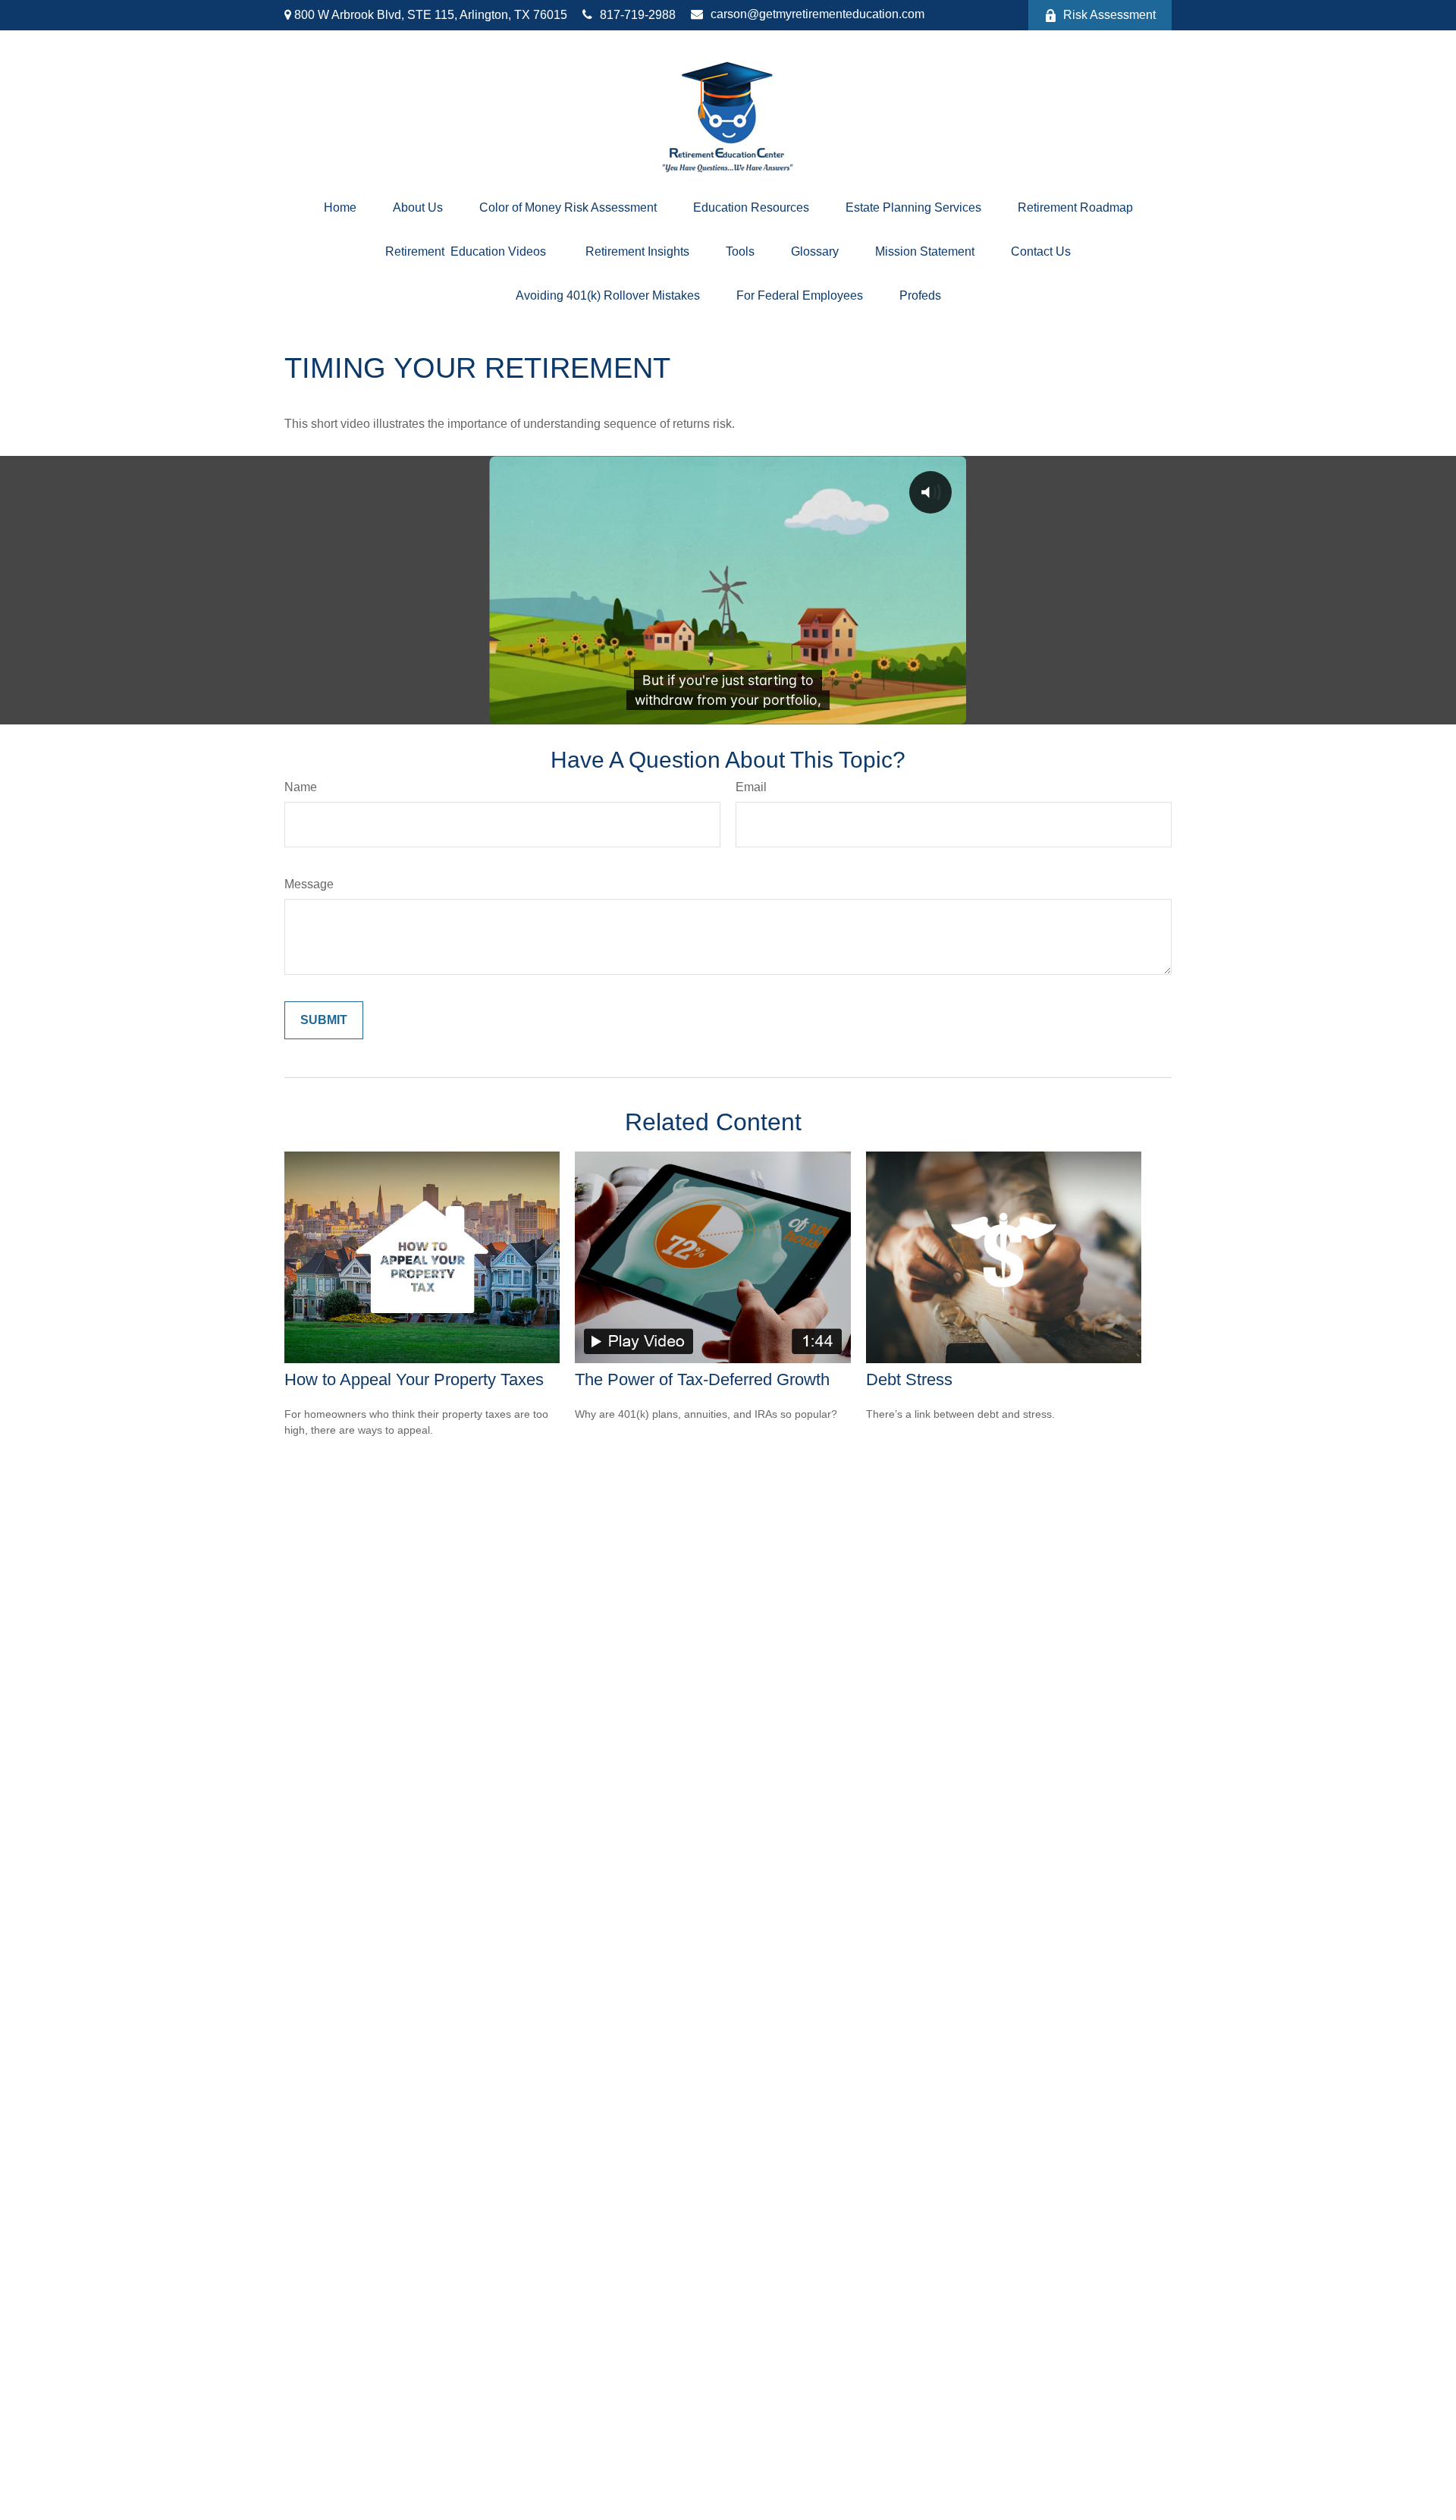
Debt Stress (909, 1379)
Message (309, 884)
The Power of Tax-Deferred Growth (702, 1379)
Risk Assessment (1109, 15)
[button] (340, 208)
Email (751, 787)
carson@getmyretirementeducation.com (817, 14)
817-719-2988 (638, 15)
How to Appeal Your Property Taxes (414, 1379)
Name (301, 787)
